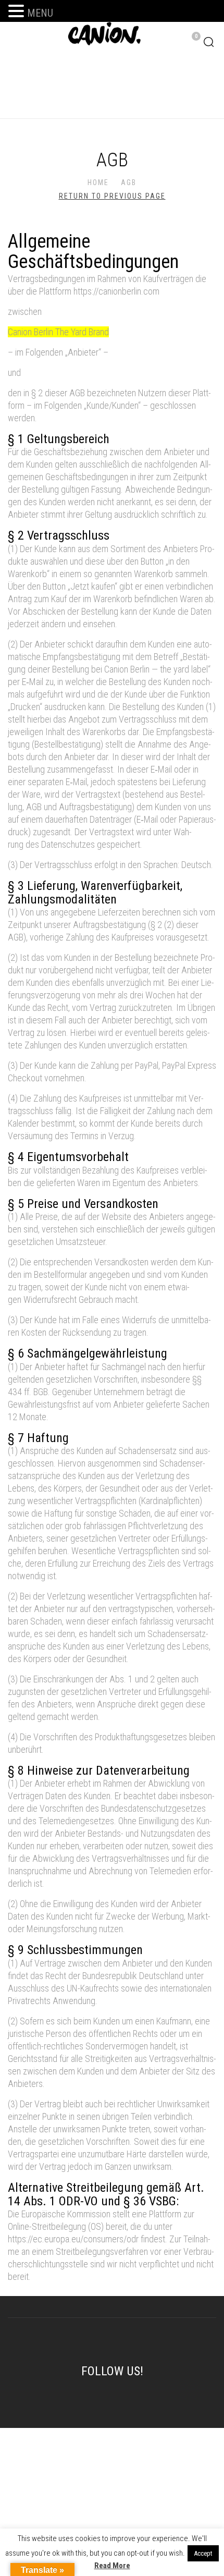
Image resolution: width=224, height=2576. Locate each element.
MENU (40, 13)
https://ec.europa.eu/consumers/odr (73, 2239)
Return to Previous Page (112, 196)
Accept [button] (203, 2553)
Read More (112, 2566)
